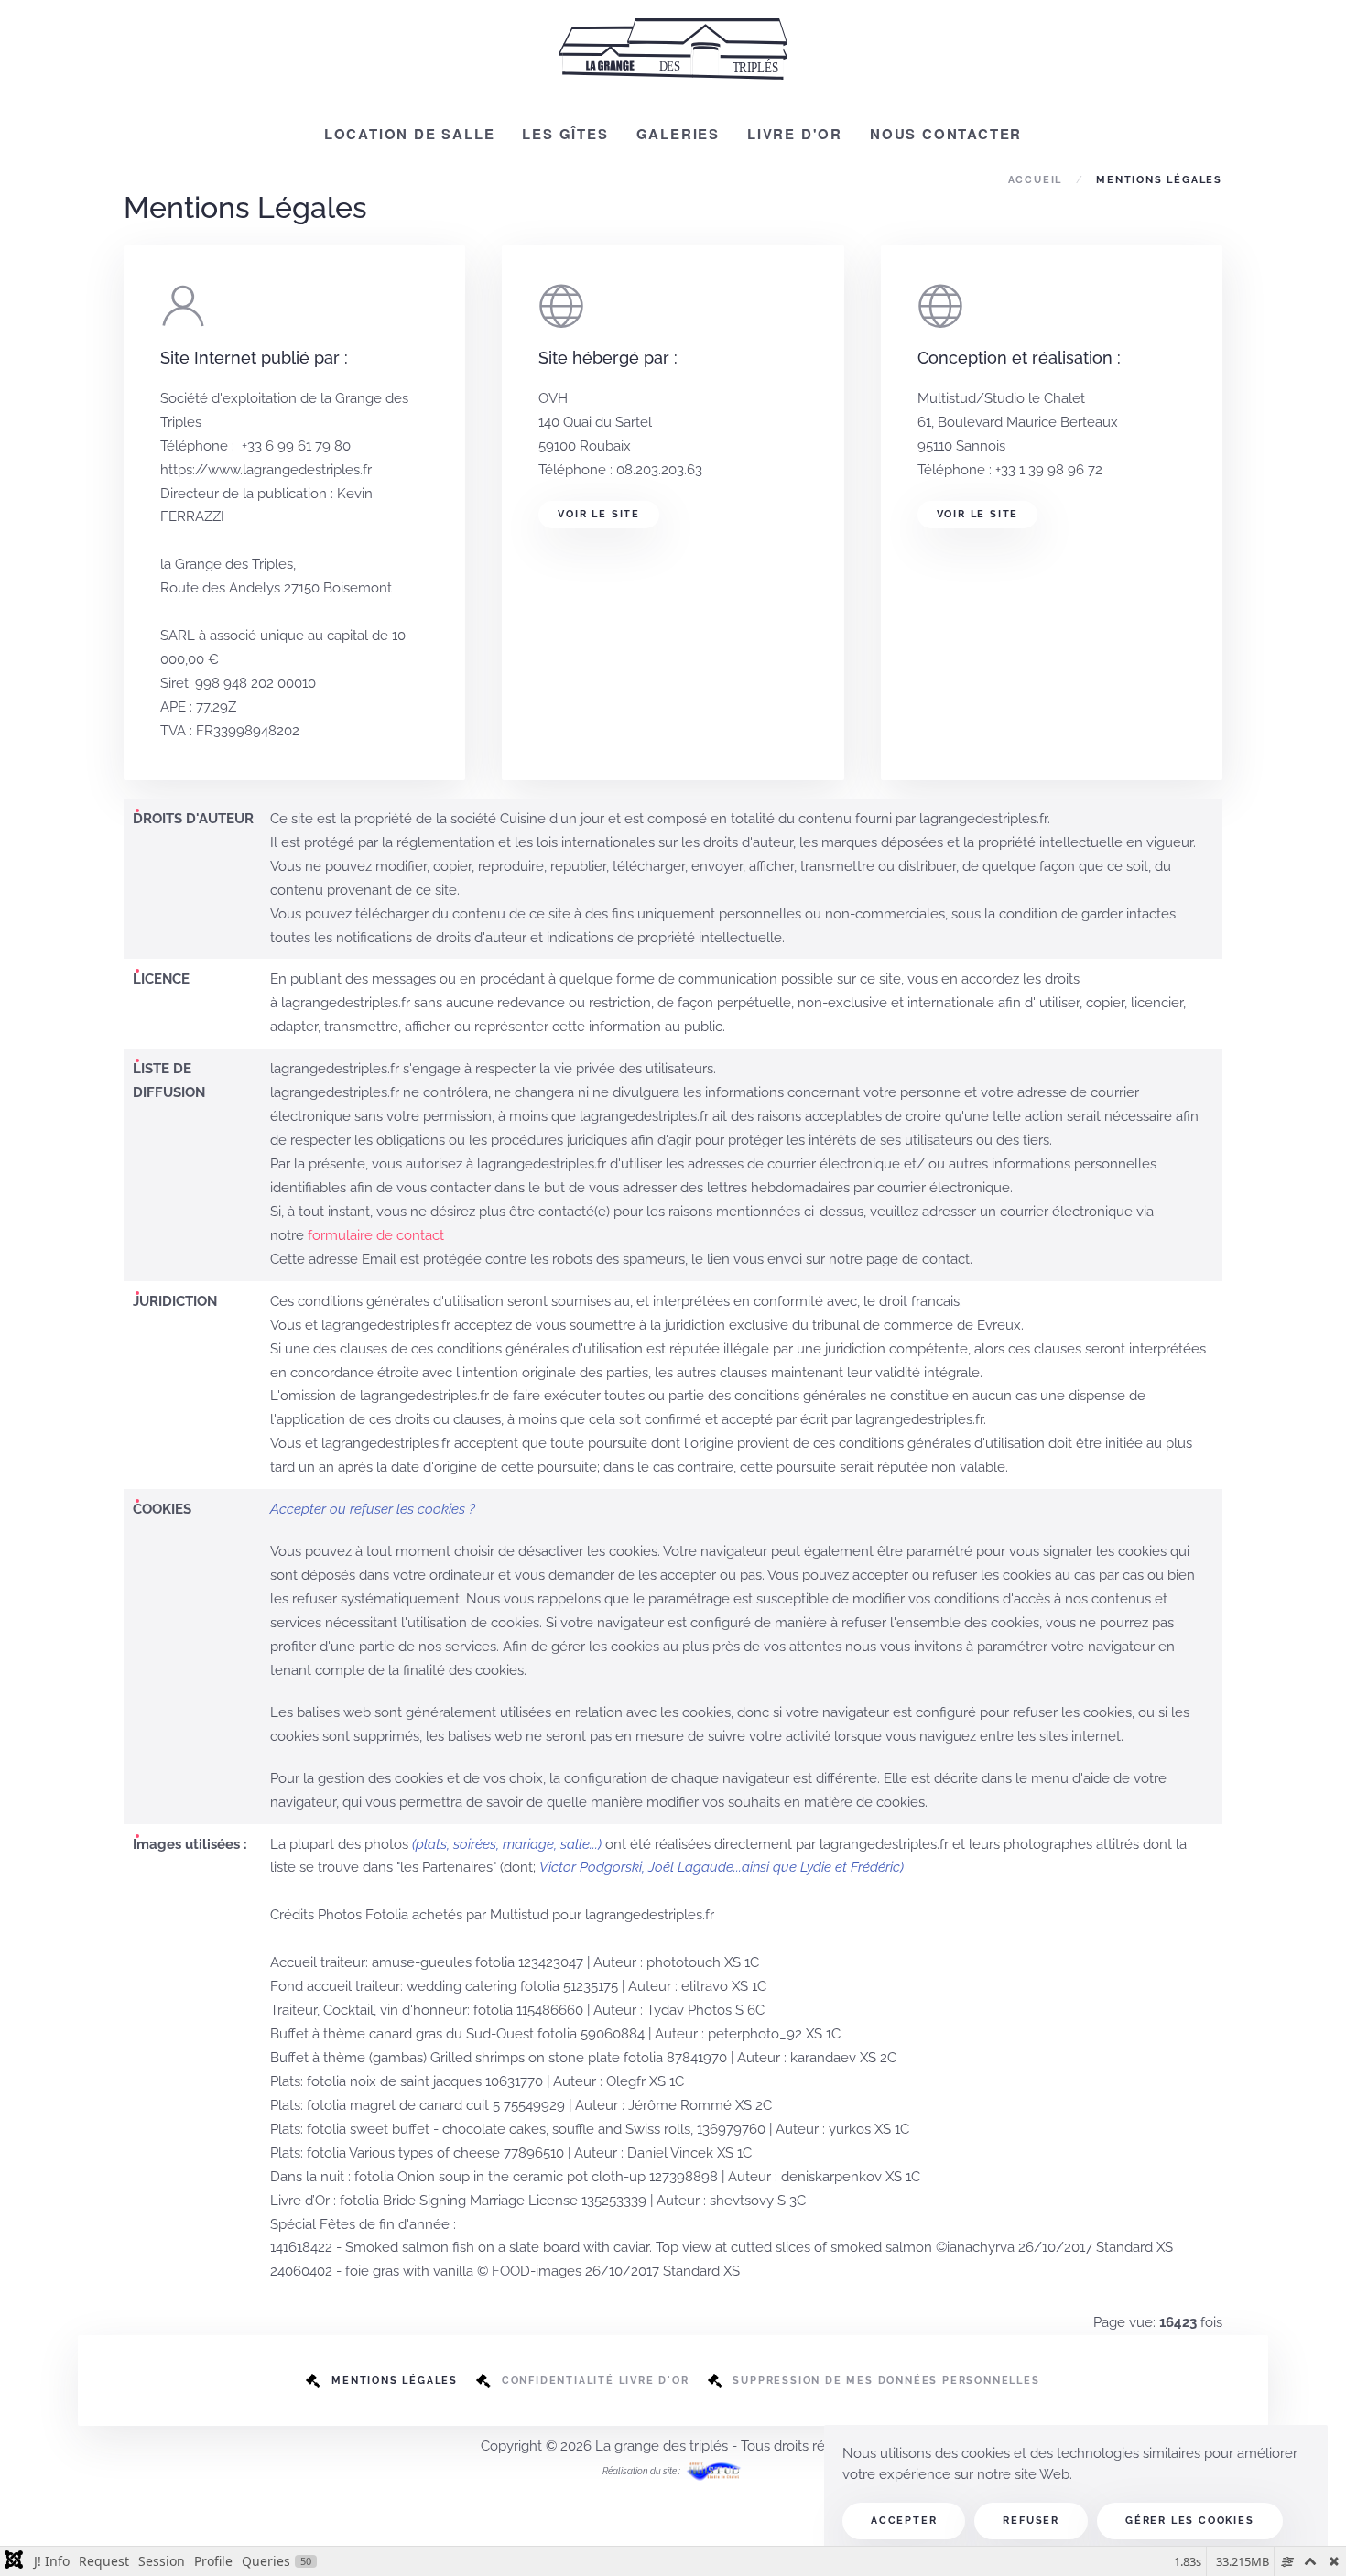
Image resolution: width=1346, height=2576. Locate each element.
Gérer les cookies (1190, 2521)
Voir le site (599, 514)
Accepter (904, 2521)
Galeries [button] (678, 134)
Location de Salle (410, 134)
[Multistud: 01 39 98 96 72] (714, 2470)
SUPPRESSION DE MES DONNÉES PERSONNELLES (886, 2380)
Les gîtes (565, 134)
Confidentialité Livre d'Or (596, 2380)
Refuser (1031, 2521)
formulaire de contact (376, 1235)
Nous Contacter (946, 134)
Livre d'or (795, 134)
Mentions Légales (395, 2380)
